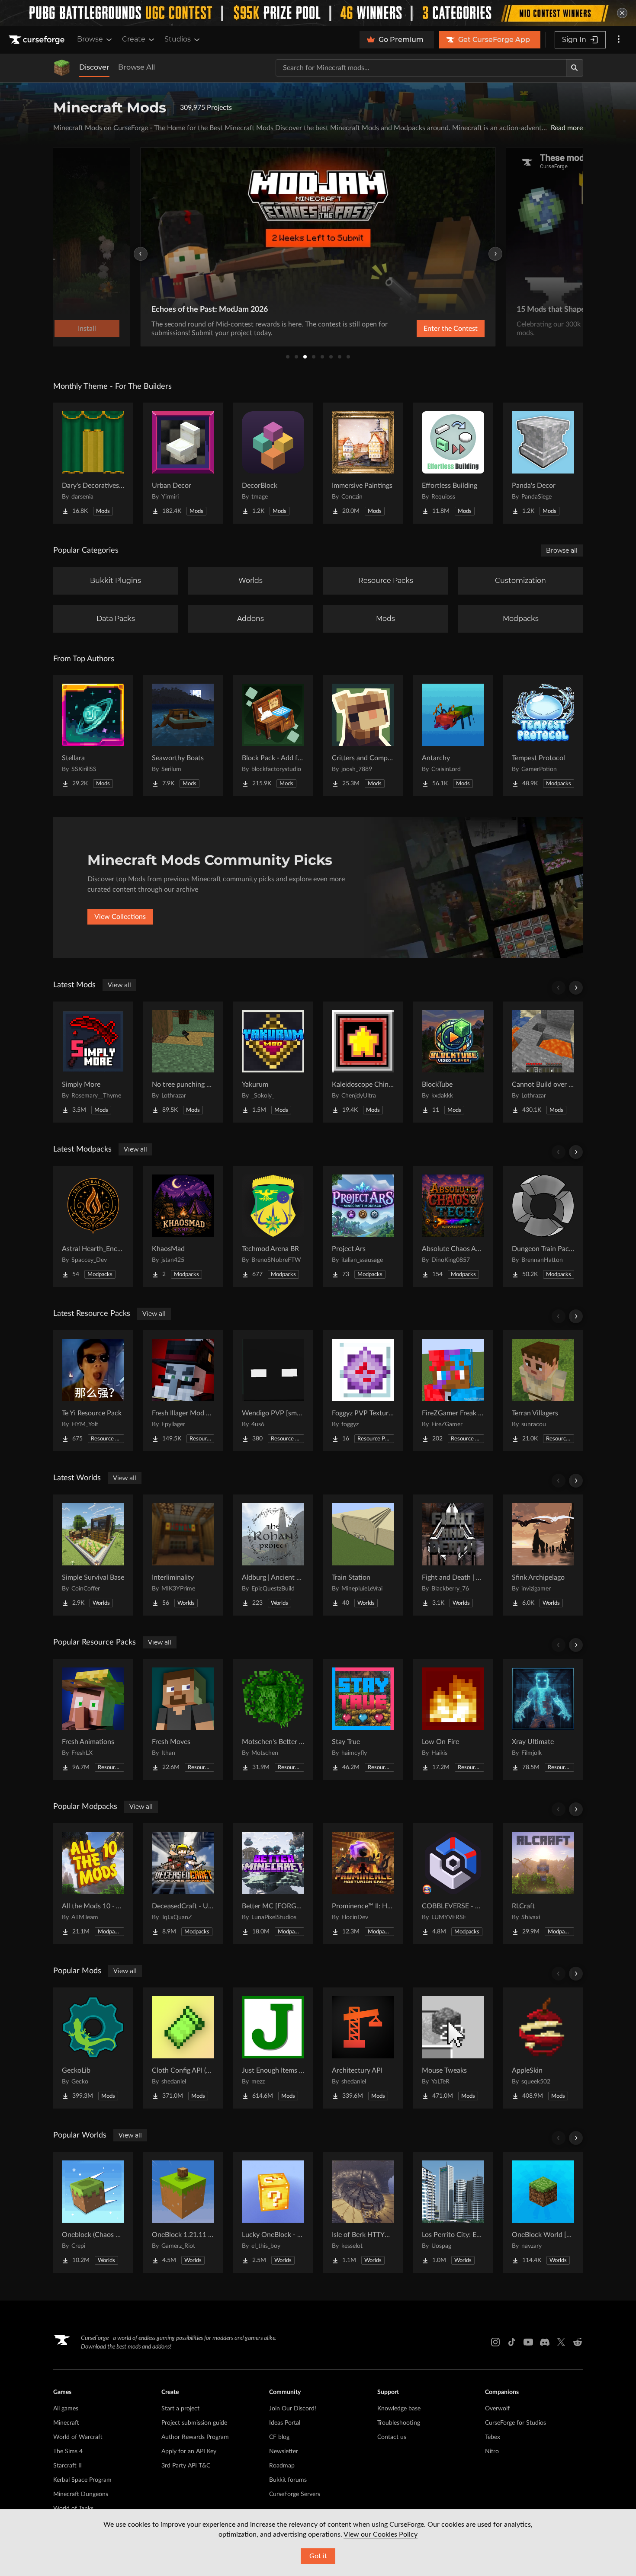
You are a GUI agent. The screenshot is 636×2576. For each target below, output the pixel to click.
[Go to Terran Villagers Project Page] (543, 1391)
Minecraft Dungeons (81, 2494)
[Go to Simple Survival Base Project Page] (93, 1555)
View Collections (120, 917)
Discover (94, 67)
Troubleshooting (399, 2423)
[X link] (561, 2342)
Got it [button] (318, 2556)
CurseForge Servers (295, 2494)
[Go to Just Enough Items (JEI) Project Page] (273, 2048)
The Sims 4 (68, 2451)
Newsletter (284, 2451)
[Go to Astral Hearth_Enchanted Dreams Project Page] (93, 1226)
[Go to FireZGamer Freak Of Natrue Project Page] (453, 1391)
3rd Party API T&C (186, 2466)
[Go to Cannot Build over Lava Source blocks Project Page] (543, 1062)
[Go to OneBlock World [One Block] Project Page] (543, 2212)
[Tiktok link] (512, 2342)
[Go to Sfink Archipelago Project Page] (543, 1555)
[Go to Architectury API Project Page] (363, 2048)
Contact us (392, 2437)
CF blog (279, 2437)
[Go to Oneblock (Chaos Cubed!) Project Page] (93, 2212)
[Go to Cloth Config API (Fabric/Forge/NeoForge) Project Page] (183, 2048)
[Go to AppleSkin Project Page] (543, 2048)
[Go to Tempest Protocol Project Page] (543, 736)
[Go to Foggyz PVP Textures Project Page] (363, 1391)
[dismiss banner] (622, 13)
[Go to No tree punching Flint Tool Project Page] (183, 1062)
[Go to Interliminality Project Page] (183, 1555)
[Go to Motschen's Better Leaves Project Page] (273, 1719)
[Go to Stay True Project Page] (363, 1719)
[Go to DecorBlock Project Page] (273, 463)
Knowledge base (399, 2409)
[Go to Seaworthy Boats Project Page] (183, 736)
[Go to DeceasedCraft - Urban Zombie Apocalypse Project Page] (183, 1884)
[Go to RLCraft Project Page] (543, 1884)
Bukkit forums (288, 2480)
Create (134, 39)
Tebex (493, 2437)
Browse (90, 39)
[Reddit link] (578, 2342)
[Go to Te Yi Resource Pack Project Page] (93, 1391)
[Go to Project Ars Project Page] (363, 1226)
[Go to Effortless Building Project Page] (453, 463)
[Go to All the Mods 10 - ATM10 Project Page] (93, 1884)
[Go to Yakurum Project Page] (273, 1062)
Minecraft (66, 2423)
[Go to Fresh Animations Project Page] (93, 1719)
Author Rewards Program (195, 2437)
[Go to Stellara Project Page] (93, 736)
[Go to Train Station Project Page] (363, 1555)
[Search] (575, 68)
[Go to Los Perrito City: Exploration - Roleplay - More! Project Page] (453, 2212)
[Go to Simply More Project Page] (93, 1062)
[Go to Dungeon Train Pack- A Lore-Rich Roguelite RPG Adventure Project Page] (543, 1226)
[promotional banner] (318, 13)
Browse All (137, 67)
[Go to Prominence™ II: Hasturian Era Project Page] (363, 1884)
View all (119, 985)
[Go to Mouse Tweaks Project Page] (453, 2048)
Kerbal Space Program (82, 2480)
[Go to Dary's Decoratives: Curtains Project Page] (93, 463)
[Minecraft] (62, 68)
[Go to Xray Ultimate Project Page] (543, 1719)
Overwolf (497, 2409)
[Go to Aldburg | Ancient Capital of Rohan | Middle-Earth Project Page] (273, 1555)
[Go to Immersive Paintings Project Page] (363, 463)
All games (66, 2409)
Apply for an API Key (189, 2451)
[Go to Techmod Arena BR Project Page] (273, 1226)
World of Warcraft (78, 2437)
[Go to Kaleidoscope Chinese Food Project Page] (363, 1062)
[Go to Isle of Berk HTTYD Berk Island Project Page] (363, 2212)
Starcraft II (67, 2466)
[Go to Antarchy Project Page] (453, 736)
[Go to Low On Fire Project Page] (453, 1719)
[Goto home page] (38, 40)
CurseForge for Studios (516, 2423)
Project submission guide (194, 2423)
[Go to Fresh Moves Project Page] (183, 1719)
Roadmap (282, 2466)
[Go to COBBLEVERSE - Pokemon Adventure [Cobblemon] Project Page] (453, 1884)
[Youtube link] (528, 2342)
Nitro (492, 2451)
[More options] (619, 40)
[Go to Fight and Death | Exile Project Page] (453, 1555)
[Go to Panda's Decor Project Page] (543, 463)
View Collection (428, 329)
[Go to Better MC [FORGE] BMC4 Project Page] (273, 1884)
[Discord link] (545, 2342)
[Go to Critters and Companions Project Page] (363, 736)
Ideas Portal (285, 2423)
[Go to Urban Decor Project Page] (183, 463)
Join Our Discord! (293, 2409)
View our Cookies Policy (381, 2534)
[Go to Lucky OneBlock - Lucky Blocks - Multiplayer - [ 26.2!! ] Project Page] (273, 2212)
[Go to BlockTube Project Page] (453, 1062)
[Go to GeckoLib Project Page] (93, 2048)
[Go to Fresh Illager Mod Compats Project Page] (183, 1391)
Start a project (180, 2409)
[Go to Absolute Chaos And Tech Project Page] (453, 1226)
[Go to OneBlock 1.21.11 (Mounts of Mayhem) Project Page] (183, 2212)
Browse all (562, 550)
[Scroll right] (576, 988)
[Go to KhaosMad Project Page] (183, 1226)
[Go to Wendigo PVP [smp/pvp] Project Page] (273, 1391)
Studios (178, 39)
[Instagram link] (495, 2342)
